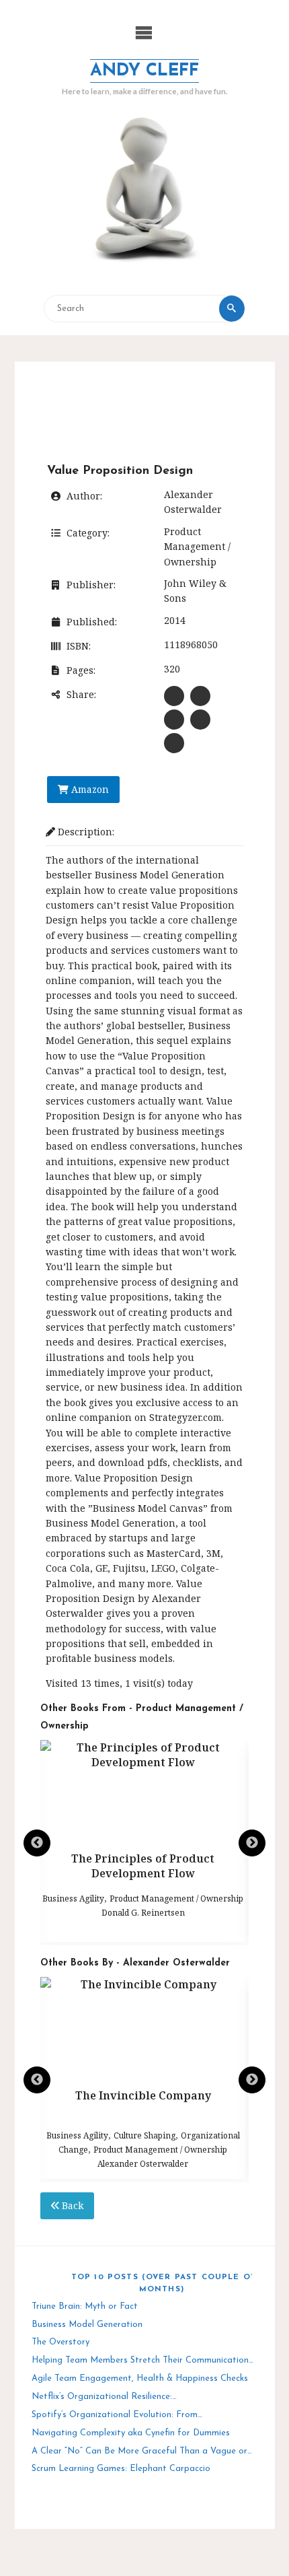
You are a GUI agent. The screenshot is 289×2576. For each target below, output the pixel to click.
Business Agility (73, 1899)
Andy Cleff (144, 71)
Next (252, 1843)
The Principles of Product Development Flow (143, 1866)
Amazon (89, 789)
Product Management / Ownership (197, 547)
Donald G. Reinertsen (143, 1913)
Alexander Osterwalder (143, 2164)
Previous (37, 1843)
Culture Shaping (144, 2135)
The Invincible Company (143, 2095)
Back (71, 2205)
